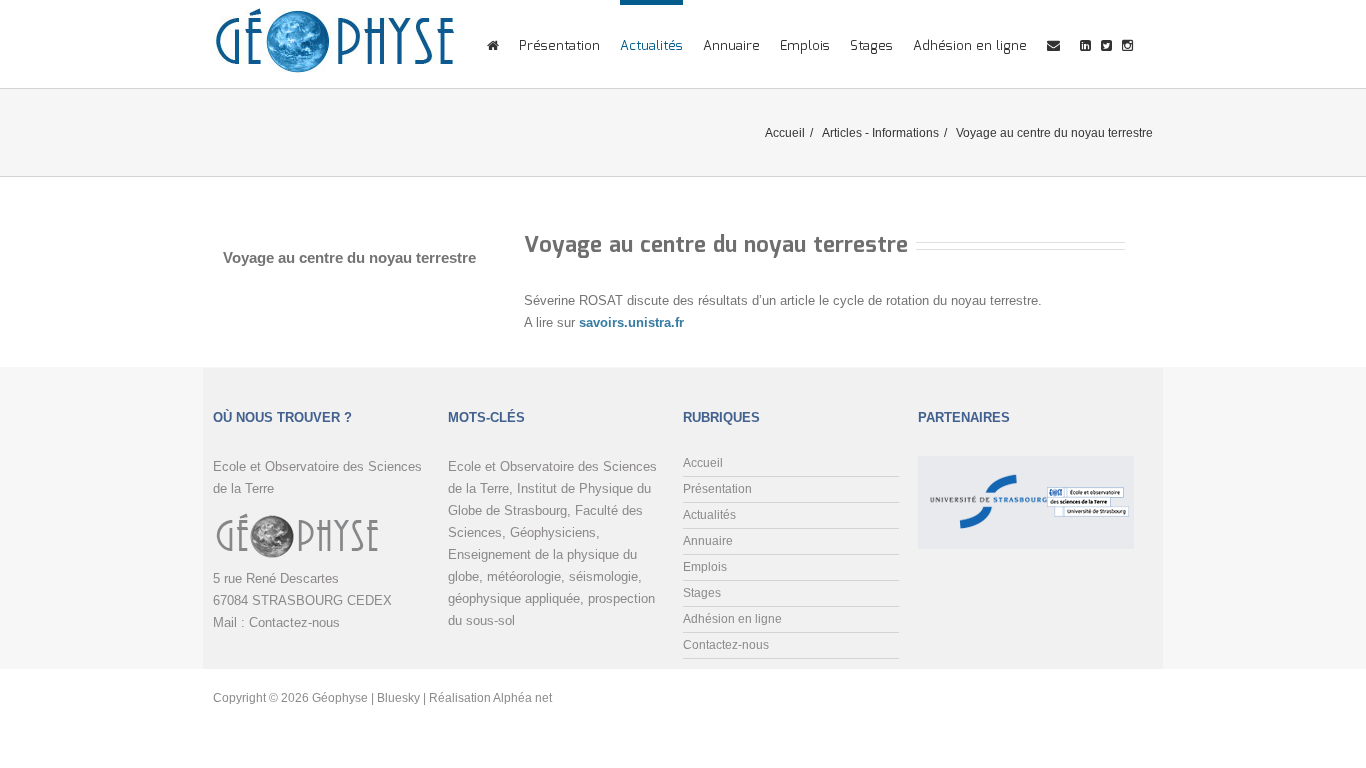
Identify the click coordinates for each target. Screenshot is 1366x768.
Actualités (651, 46)
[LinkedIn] (1085, 44)
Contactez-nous (294, 622)
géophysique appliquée (514, 598)
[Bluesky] (1106, 44)
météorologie (524, 576)
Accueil (785, 133)
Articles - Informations (880, 133)
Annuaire (731, 46)
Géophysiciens (553, 532)
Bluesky (398, 698)
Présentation (559, 46)
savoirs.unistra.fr (631, 322)
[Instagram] (1127, 44)
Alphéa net (522, 698)
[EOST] (1088, 471)
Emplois (805, 46)
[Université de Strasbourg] (985, 471)
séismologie (603, 576)
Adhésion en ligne (970, 46)
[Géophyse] (335, 43)
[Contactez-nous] (1053, 44)
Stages (871, 46)
